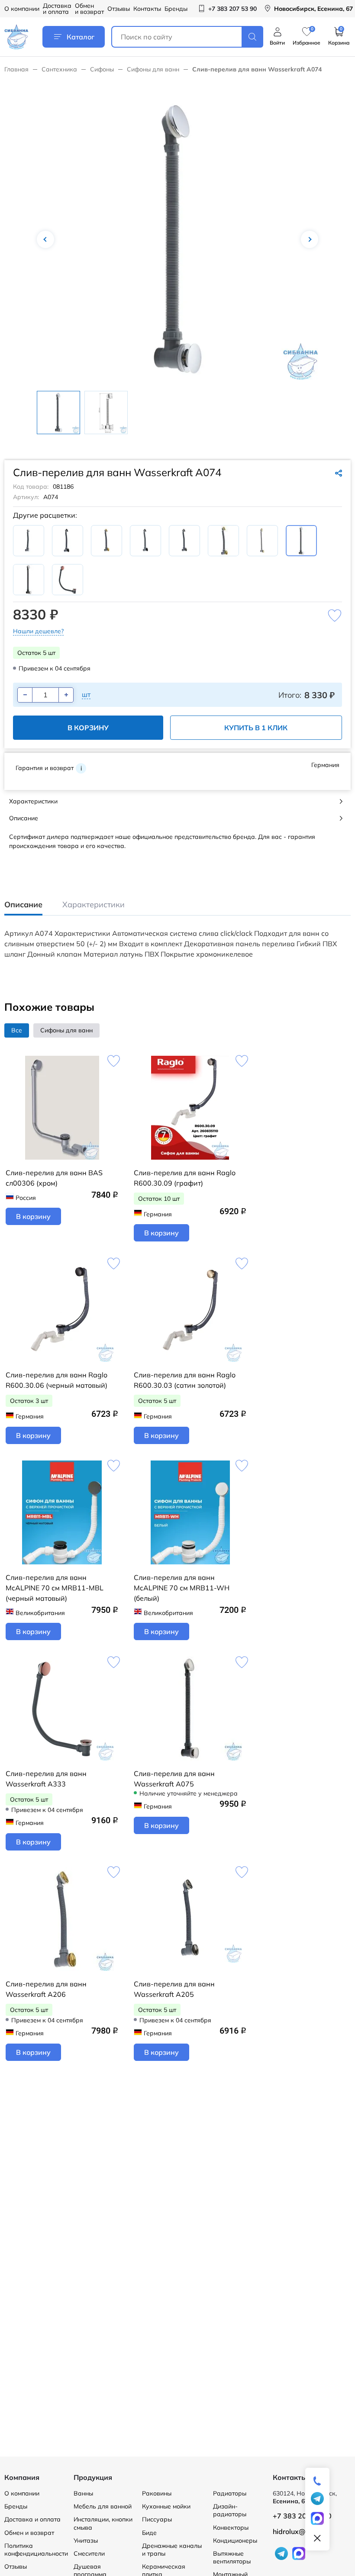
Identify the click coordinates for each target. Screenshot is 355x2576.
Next (310, 239)
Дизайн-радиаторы (230, 2510)
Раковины (157, 2493)
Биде (149, 2533)
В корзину (88, 728)
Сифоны (102, 69)
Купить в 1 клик (256, 728)
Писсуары (157, 2519)
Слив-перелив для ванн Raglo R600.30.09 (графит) (185, 1178)
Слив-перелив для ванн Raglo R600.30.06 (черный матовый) (56, 1380)
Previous (45, 239)
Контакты (147, 9)
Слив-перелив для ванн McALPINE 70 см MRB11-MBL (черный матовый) (55, 1588)
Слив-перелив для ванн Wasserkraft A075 (174, 1779)
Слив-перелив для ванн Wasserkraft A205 (174, 1989)
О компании (22, 9)
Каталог (81, 37)
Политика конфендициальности (36, 2550)
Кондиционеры (235, 2541)
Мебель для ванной (103, 2506)
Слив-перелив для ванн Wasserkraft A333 (46, 1779)
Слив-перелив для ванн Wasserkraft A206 (46, 1989)
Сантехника (59, 69)
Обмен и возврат (89, 9)
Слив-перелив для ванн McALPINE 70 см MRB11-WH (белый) (182, 1588)
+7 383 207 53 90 (302, 2516)
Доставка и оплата (57, 9)
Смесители (89, 2553)
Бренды (176, 9)
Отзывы (119, 9)
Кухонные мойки (166, 2506)
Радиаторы (230, 2493)
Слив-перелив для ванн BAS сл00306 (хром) (54, 1178)
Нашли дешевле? (38, 631)
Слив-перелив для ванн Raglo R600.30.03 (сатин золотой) (185, 1380)
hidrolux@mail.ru (300, 2531)
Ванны (83, 2493)
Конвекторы (231, 2528)
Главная (16, 69)
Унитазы (86, 2541)
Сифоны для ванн (153, 69)
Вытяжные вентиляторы (232, 2557)
